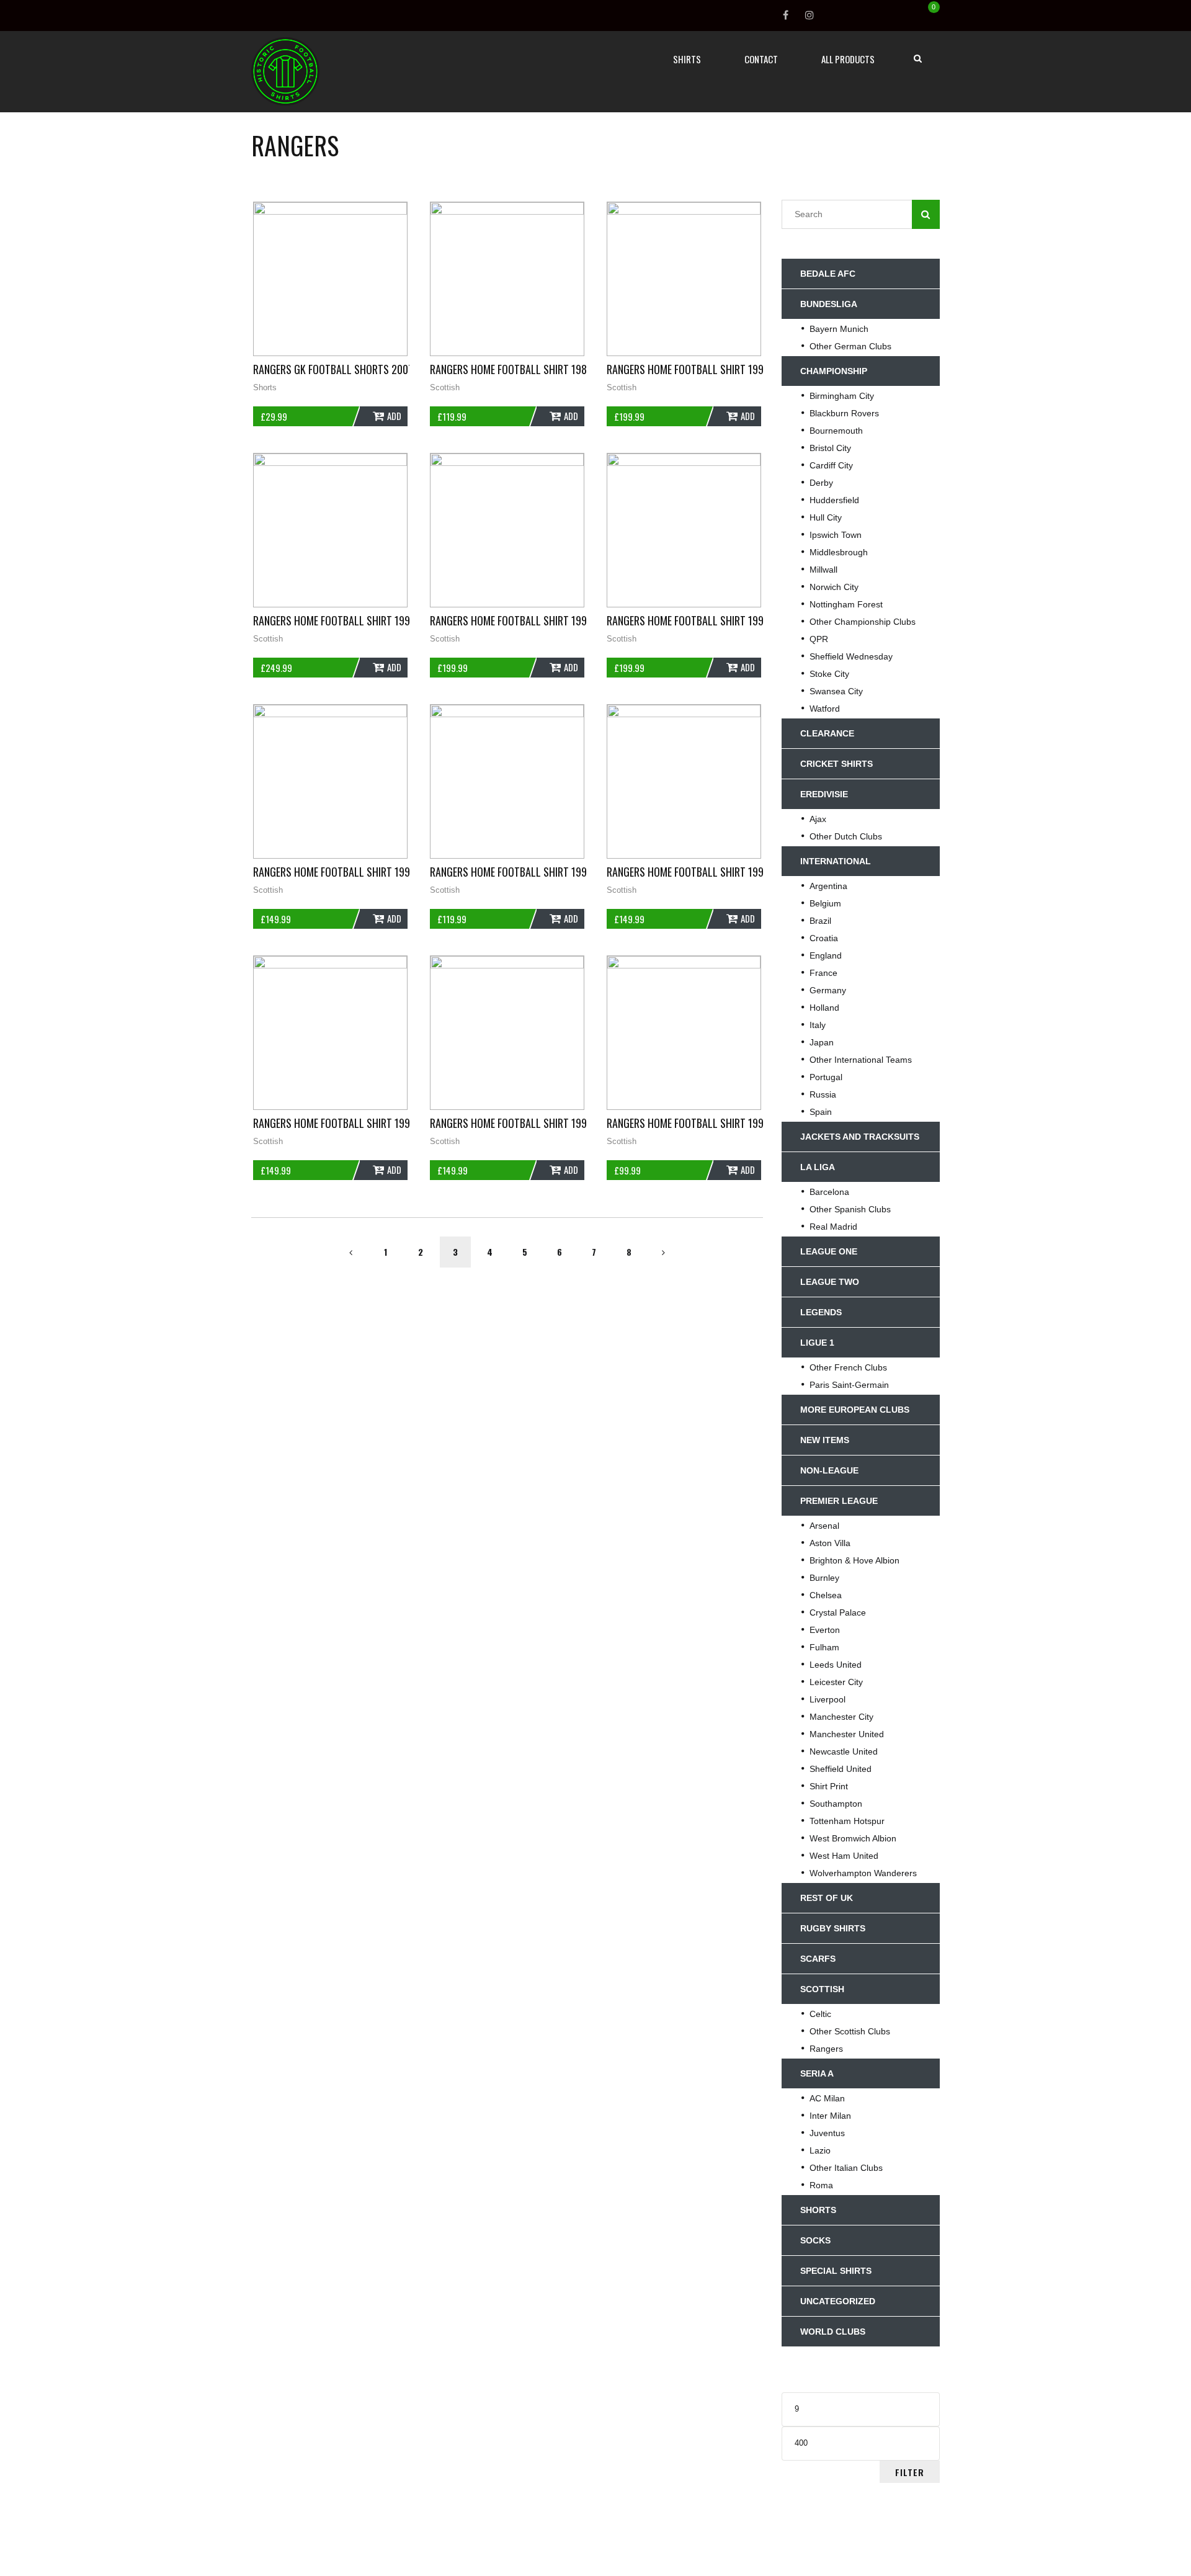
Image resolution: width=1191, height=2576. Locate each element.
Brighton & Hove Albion (854, 1560)
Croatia (824, 938)
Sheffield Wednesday (851, 656)
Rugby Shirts (833, 1928)
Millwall (823, 570)
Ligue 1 (817, 1343)
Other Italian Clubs (846, 2168)
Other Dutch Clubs (846, 836)
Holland (824, 1008)
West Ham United (844, 1856)
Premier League (839, 1501)
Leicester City (836, 1682)
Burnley (824, 1578)
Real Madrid (833, 1227)
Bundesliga (829, 304)
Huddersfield (834, 500)
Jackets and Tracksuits (860, 1137)
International (836, 861)
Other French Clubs (848, 1367)
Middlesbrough (839, 552)
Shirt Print (829, 1786)
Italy (818, 1025)
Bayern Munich (839, 329)
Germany (828, 990)
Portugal (826, 1077)
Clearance (827, 733)
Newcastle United (844, 1751)
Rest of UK (827, 1898)
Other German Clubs (850, 346)
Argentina (828, 886)
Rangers (826, 2049)
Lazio (820, 2150)
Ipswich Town (836, 535)
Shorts (265, 387)
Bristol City (830, 448)
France (823, 973)
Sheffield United (841, 1769)
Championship (834, 371)
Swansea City (836, 691)
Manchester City (841, 1717)
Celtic (820, 2014)
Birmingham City (842, 396)
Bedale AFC (828, 274)
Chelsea (826, 1595)
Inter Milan (830, 2116)
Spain (821, 1112)
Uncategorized (838, 2301)
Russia (823, 1094)
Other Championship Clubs (863, 622)
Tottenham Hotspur (847, 1821)
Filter (910, 2472)
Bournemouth (836, 431)
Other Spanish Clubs (850, 1209)
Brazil (820, 921)
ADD (394, 416)
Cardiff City (831, 465)
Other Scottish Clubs (850, 2031)
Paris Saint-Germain (849, 1385)
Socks (815, 2240)
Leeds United (836, 1665)
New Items (825, 1440)
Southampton (836, 1804)
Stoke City (829, 674)
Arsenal (824, 1526)
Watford (825, 709)
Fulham (824, 1647)
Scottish (445, 387)
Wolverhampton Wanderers (863, 1873)
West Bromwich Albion (853, 1838)
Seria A (817, 2073)
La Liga (818, 1167)
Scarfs (818, 1959)
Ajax (818, 819)
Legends (821, 1312)
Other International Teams (861, 1060)
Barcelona (829, 1192)
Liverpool (827, 1699)
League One (829, 1251)
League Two (830, 1282)
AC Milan (827, 2098)
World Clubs (833, 2332)
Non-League (829, 1470)
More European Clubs (855, 1410)
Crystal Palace (838, 1612)
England (826, 955)
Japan (822, 1042)
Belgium (825, 903)
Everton (825, 1630)
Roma (821, 2185)
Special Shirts (836, 2271)
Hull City (826, 517)
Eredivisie (824, 794)
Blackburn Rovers (844, 413)
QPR (819, 639)
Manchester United (847, 1734)
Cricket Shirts (836, 764)
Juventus (827, 2133)
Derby (821, 483)
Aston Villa (830, 1543)
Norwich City (834, 587)
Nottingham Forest (846, 604)
